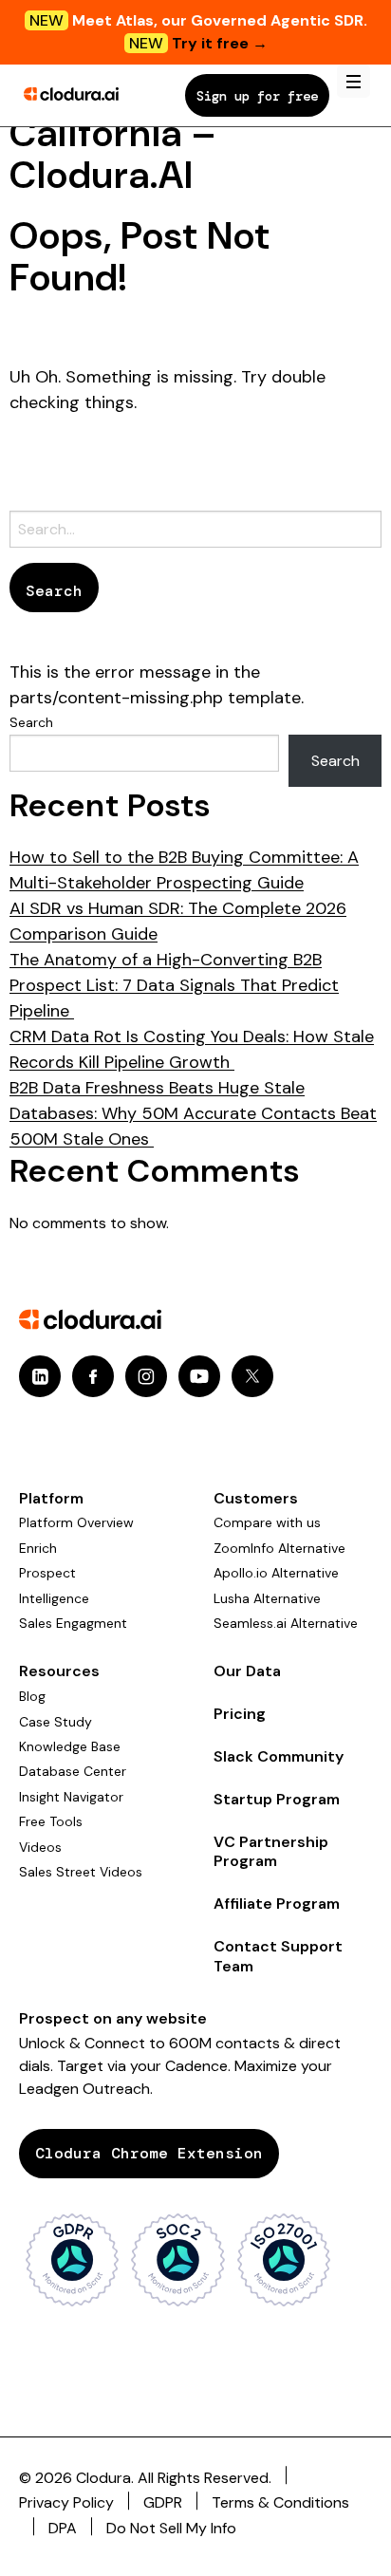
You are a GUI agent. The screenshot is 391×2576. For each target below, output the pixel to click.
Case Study (56, 1722)
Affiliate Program (277, 1904)
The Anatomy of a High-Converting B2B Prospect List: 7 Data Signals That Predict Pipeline (174, 985)
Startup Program (277, 1799)
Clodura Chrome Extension (149, 2153)
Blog (32, 1696)
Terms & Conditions (280, 2502)
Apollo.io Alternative (276, 1573)
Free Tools (51, 1821)
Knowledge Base (70, 1746)
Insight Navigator (71, 1797)
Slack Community (279, 1756)
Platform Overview (76, 1522)
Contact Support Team (278, 1956)
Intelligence (54, 1598)
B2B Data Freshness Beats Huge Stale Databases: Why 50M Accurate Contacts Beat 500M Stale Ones (193, 1113)
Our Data (247, 1671)
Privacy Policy (66, 2502)
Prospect (47, 1573)
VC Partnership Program (271, 1852)
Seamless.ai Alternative (286, 1623)
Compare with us (267, 1522)
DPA (63, 2528)
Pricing (240, 1714)
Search (31, 722)
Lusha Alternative (267, 1598)
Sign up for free (257, 96)
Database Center (73, 1771)
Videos (40, 1847)
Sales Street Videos (81, 1872)
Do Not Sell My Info (171, 2528)
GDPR (163, 2502)
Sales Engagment (73, 1623)
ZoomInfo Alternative (279, 1548)
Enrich (38, 1548)
